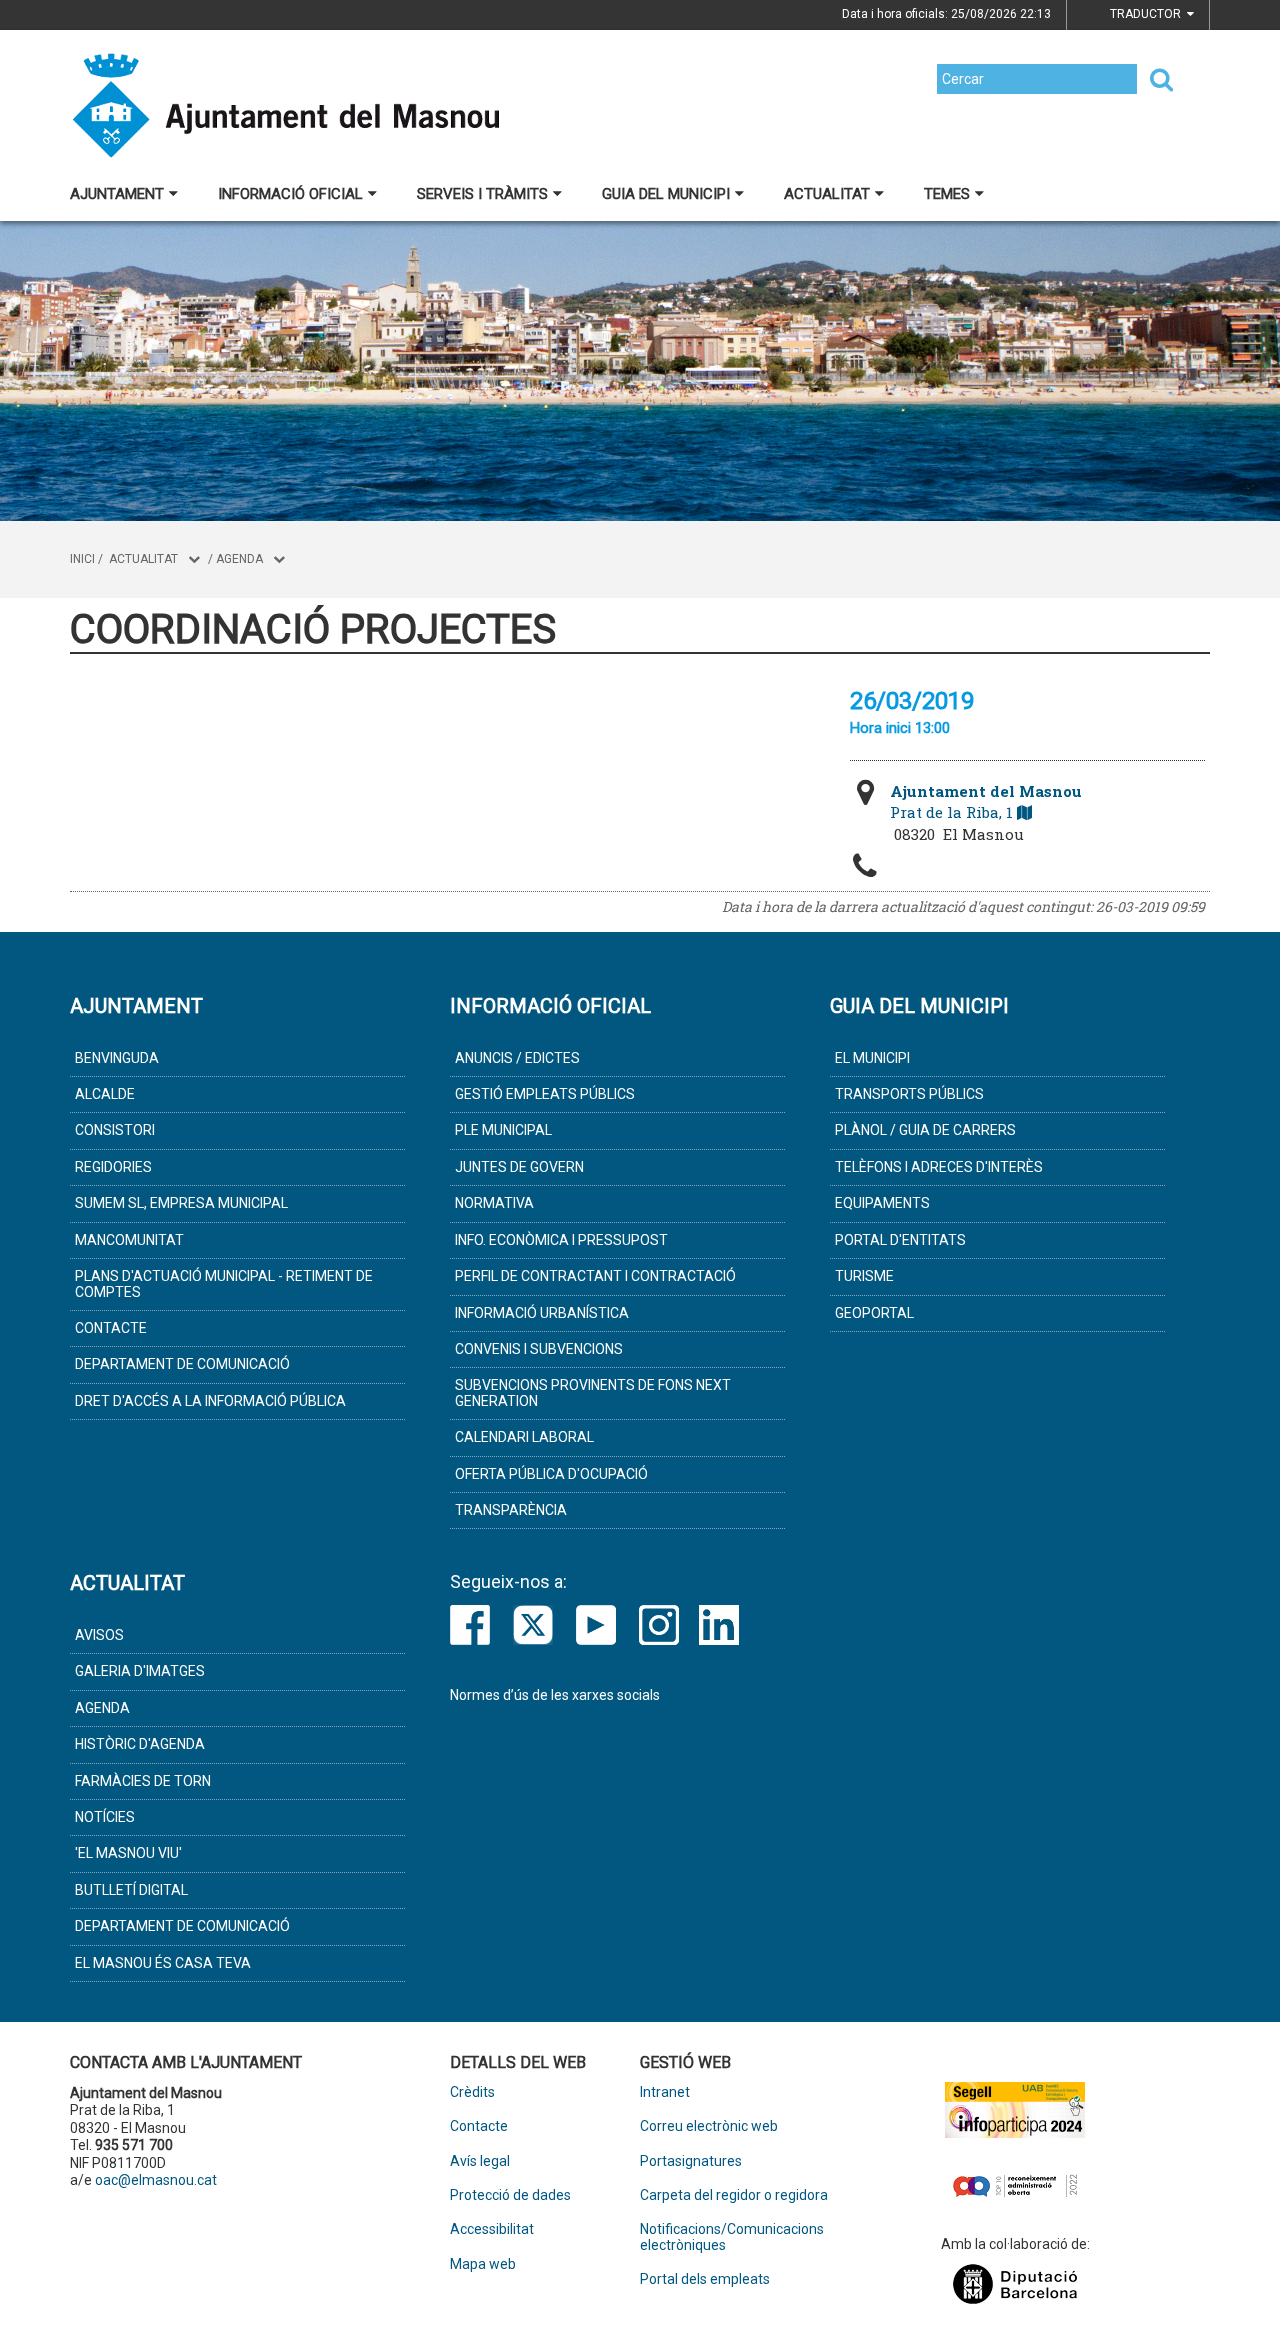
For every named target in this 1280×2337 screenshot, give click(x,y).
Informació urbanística (542, 1313)
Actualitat (827, 194)
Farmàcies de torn (143, 1781)
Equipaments (882, 1203)
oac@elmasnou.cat (156, 2180)
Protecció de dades (510, 2195)
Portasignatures (691, 2161)
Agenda (239, 559)
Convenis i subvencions (539, 1349)
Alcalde (105, 1094)
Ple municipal (503, 1130)
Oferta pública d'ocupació (551, 1474)
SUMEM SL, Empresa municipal (181, 1203)
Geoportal (874, 1313)
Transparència (511, 1510)
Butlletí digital (131, 1890)
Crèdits (472, 2092)
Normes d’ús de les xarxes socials (555, 1695)
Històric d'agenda (140, 1744)
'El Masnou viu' (128, 1853)
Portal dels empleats (705, 2279)
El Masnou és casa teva (163, 1963)
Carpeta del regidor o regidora (734, 2195)
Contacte (111, 1328)
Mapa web (483, 2264)
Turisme (864, 1276)
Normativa (494, 1203)
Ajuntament (117, 194)
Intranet (665, 2092)
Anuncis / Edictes (517, 1058)
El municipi (872, 1058)
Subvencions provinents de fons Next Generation (593, 1392)
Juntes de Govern (519, 1167)
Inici (82, 559)
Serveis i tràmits (482, 194)
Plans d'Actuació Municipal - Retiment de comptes (224, 1283)
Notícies (105, 1817)
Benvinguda (117, 1058)
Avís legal (480, 2161)
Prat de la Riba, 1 (986, 801)
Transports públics (909, 1094)
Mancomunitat (129, 1240)
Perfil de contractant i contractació (595, 1276)
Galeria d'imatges (140, 1671)
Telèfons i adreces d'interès (939, 1167)
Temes (947, 194)
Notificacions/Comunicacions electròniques (732, 2237)
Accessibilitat (492, 2229)
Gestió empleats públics (545, 1094)
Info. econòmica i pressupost (561, 1240)
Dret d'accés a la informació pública (210, 1401)
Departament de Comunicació (182, 1364)
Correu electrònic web (709, 2126)
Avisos (99, 1635)
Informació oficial (290, 194)
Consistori (115, 1130)
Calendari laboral (524, 1437)
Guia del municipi (666, 194)
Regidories (113, 1167)
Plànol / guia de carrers (925, 1130)
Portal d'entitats (900, 1240)
